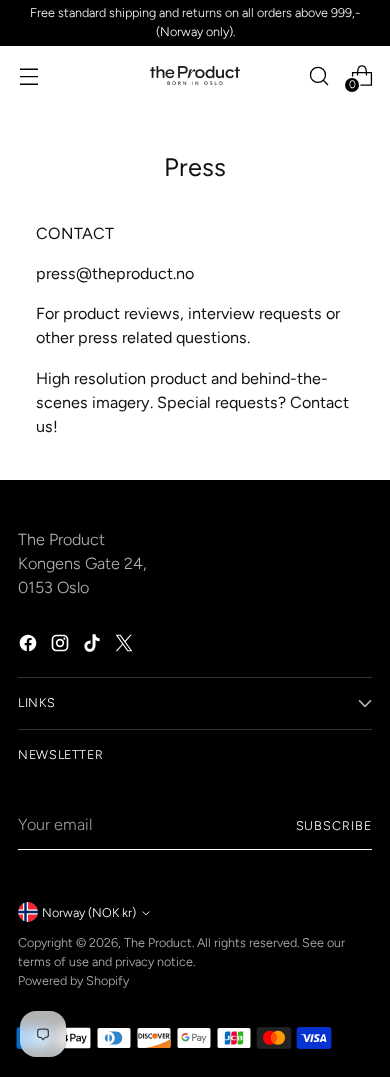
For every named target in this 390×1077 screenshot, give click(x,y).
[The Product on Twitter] (126, 646)
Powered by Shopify (73, 980)
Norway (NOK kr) (89, 912)
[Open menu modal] (28, 75)
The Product (158, 942)
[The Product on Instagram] (62, 646)
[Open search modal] (318, 75)
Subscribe (334, 825)
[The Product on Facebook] (30, 646)
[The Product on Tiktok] (94, 646)
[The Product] (195, 76)
